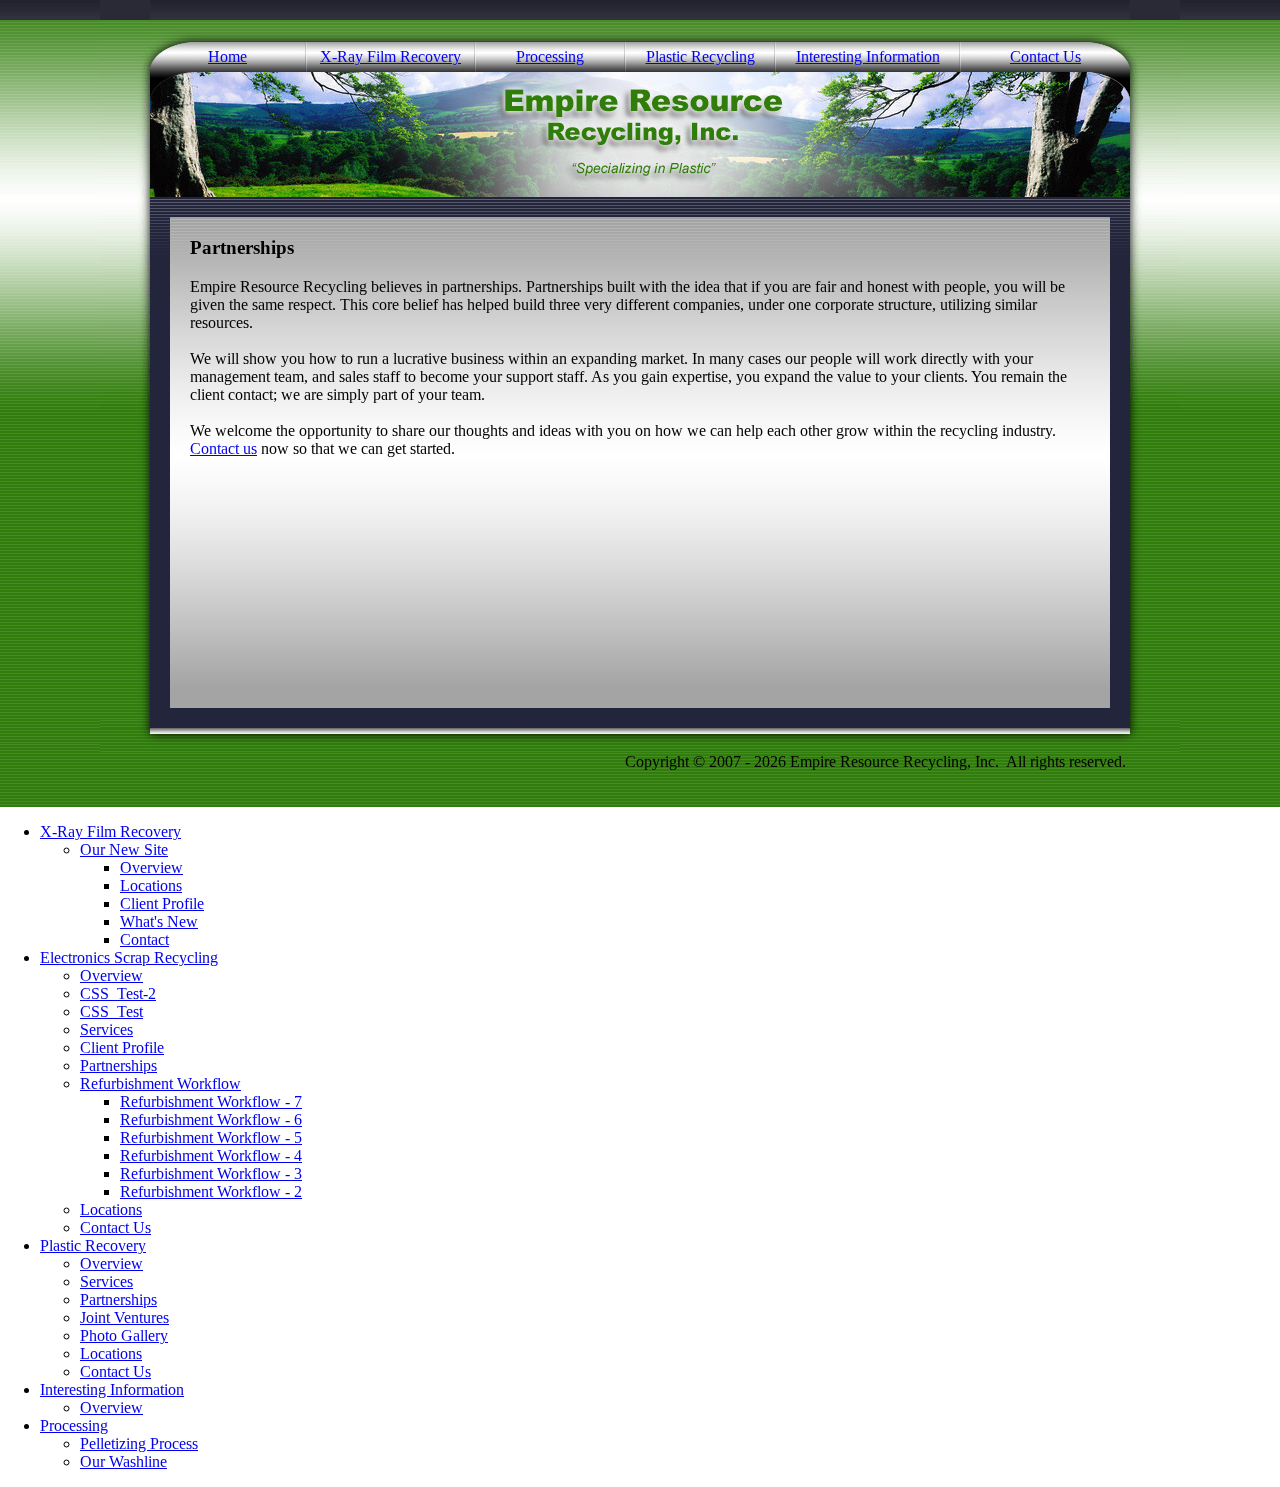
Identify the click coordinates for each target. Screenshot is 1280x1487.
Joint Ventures (124, 1317)
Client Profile (162, 903)
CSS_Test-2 (118, 993)
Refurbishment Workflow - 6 (211, 1119)
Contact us (223, 448)
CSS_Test (111, 1011)
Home (227, 56)
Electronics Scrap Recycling (129, 957)
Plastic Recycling (700, 56)
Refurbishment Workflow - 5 (211, 1137)
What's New (159, 921)
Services (106, 1029)
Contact (144, 939)
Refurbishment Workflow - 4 (211, 1155)
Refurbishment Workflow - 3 (211, 1173)
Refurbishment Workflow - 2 (211, 1191)
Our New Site (124, 849)
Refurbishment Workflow (160, 1083)
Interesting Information (868, 56)
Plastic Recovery (93, 1245)
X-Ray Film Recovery (390, 56)
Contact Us (1045, 56)
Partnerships (118, 1065)
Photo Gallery (124, 1335)
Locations (151, 885)
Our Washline (123, 1461)
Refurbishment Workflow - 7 (211, 1101)
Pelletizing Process (139, 1443)
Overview (151, 867)
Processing (550, 56)
